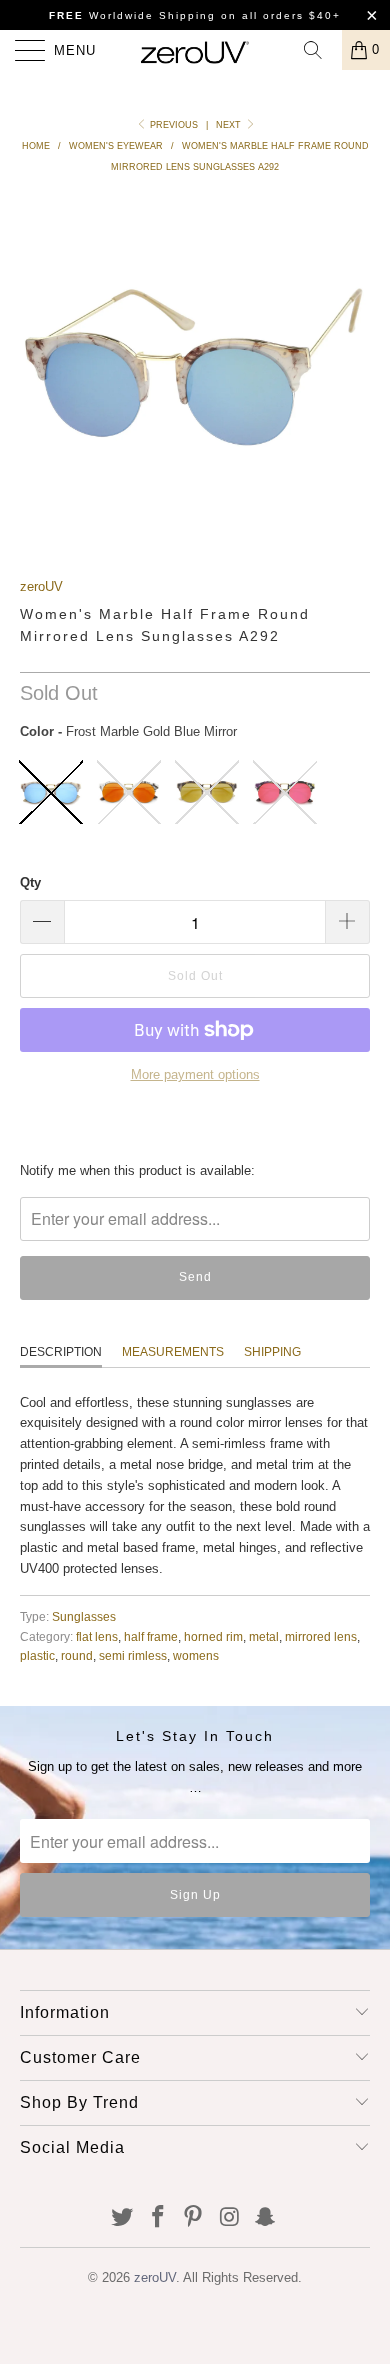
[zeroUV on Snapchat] (266, 2218)
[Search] (320, 50)
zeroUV (41, 586)
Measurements (173, 1352)
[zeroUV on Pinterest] (194, 2218)
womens (196, 1655)
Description (61, 1352)
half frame (151, 1636)
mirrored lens (321, 1636)
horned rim (213, 1636)
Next (230, 125)
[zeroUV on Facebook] (158, 2218)
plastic (37, 1655)
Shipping (272, 1352)
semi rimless (133, 1655)
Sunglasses (84, 1616)
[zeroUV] (195, 50)
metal (264, 1636)
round (77, 1655)
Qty (30, 882)
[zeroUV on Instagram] (230, 2218)
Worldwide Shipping (132, 15)
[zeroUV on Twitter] (123, 2218)
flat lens (97, 1636)
